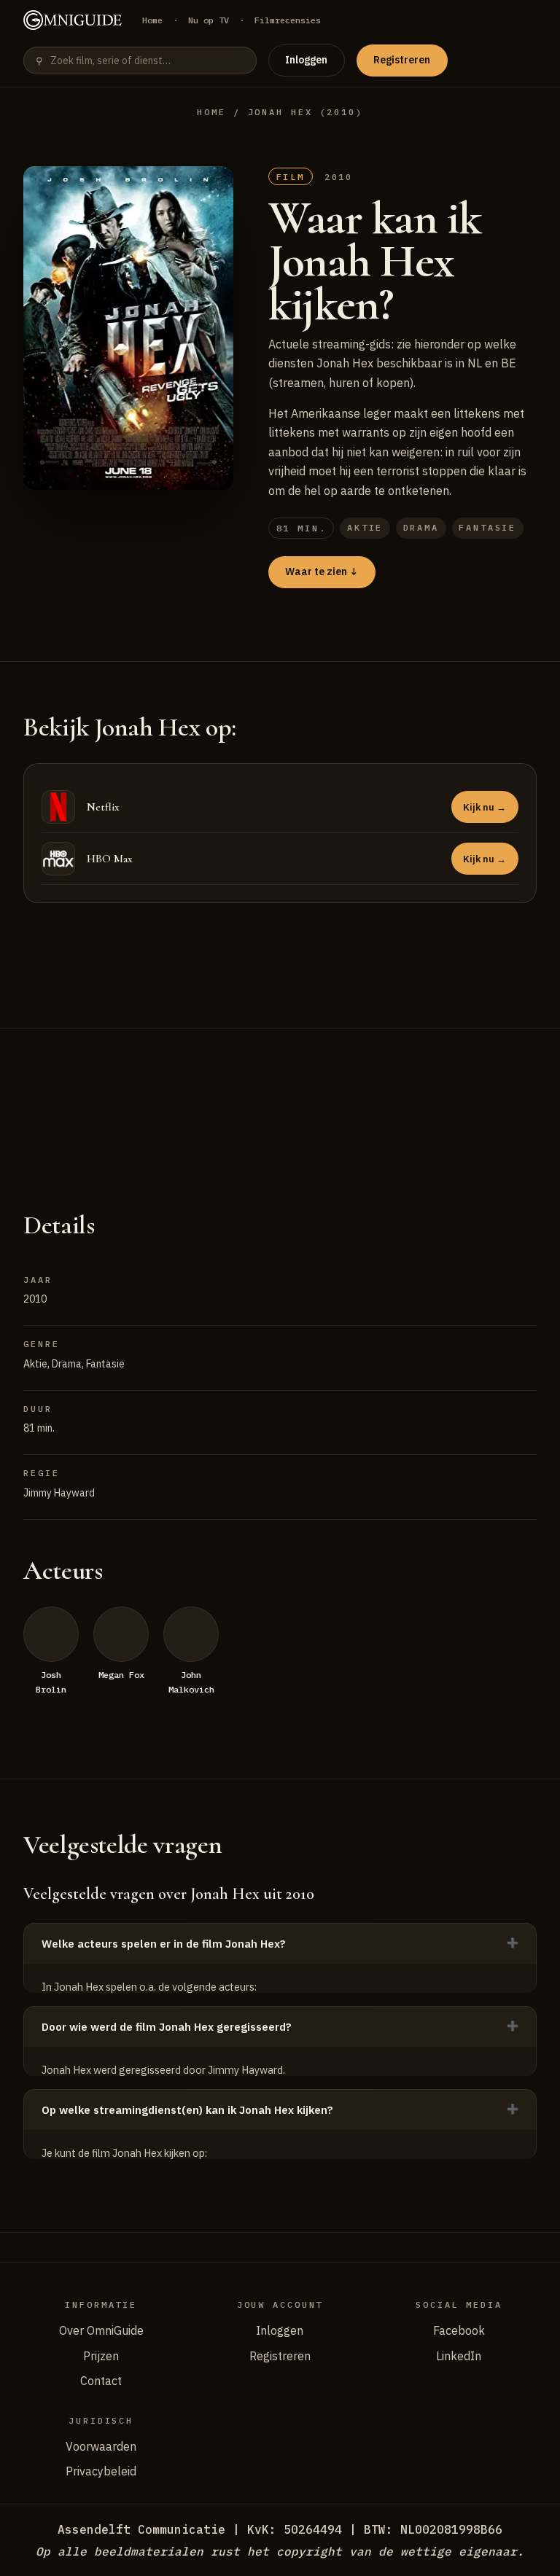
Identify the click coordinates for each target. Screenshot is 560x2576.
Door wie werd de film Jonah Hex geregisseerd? (167, 2027)
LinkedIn (459, 2356)
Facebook (459, 2330)
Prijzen (101, 2356)
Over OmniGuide (101, 2330)
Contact (101, 2381)
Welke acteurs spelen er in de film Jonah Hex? (164, 1944)
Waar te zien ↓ (322, 571)
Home (152, 20)
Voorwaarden (101, 2446)
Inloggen (306, 60)
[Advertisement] (280, 1101)
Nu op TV (209, 20)
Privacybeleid (101, 2471)
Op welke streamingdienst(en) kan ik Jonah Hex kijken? (187, 2110)
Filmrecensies (288, 20)
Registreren (402, 60)
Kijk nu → (485, 807)
